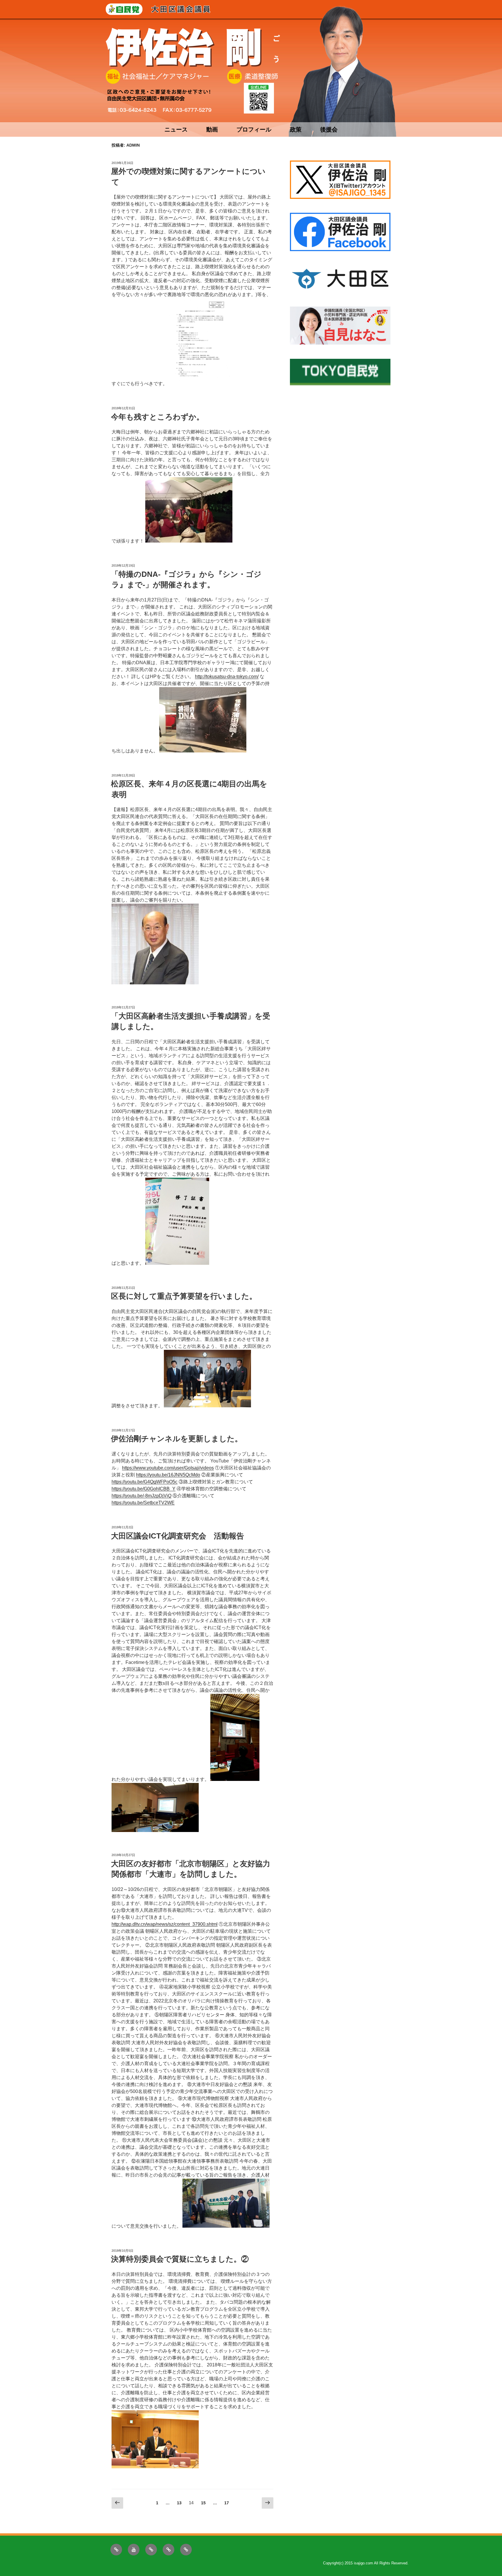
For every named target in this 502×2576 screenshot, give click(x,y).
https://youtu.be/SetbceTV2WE (143, 1503)
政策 (296, 129)
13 (179, 2504)
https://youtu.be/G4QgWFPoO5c (145, 1482)
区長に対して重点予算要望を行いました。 (184, 1296)
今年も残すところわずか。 (157, 417)
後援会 (329, 129)
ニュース (176, 129)
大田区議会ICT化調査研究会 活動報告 (178, 1536)
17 (226, 2504)
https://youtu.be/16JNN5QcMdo (168, 1475)
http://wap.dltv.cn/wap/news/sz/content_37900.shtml (165, 1924)
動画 (212, 129)
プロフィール (254, 129)
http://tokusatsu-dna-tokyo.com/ (227, 677)
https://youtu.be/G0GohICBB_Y (144, 1489)
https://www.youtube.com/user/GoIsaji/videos (168, 1468)
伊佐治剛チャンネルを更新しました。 (177, 1439)
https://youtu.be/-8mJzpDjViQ (141, 1496)
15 (203, 2504)
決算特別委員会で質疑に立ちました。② (180, 2259)
